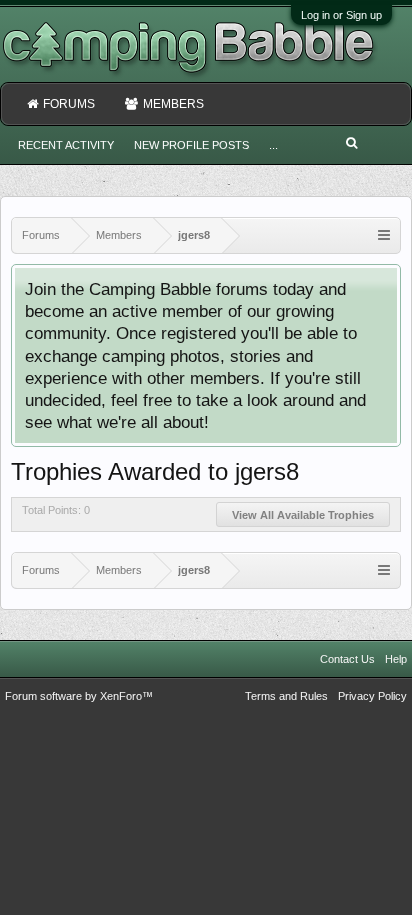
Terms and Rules (286, 696)
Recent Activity (66, 145)
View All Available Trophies (303, 515)
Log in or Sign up (341, 15)
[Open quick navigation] (384, 235)
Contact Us (347, 659)
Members (173, 104)
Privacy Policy (372, 696)
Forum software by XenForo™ (79, 696)
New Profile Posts (191, 145)
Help (396, 659)
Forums (69, 104)
